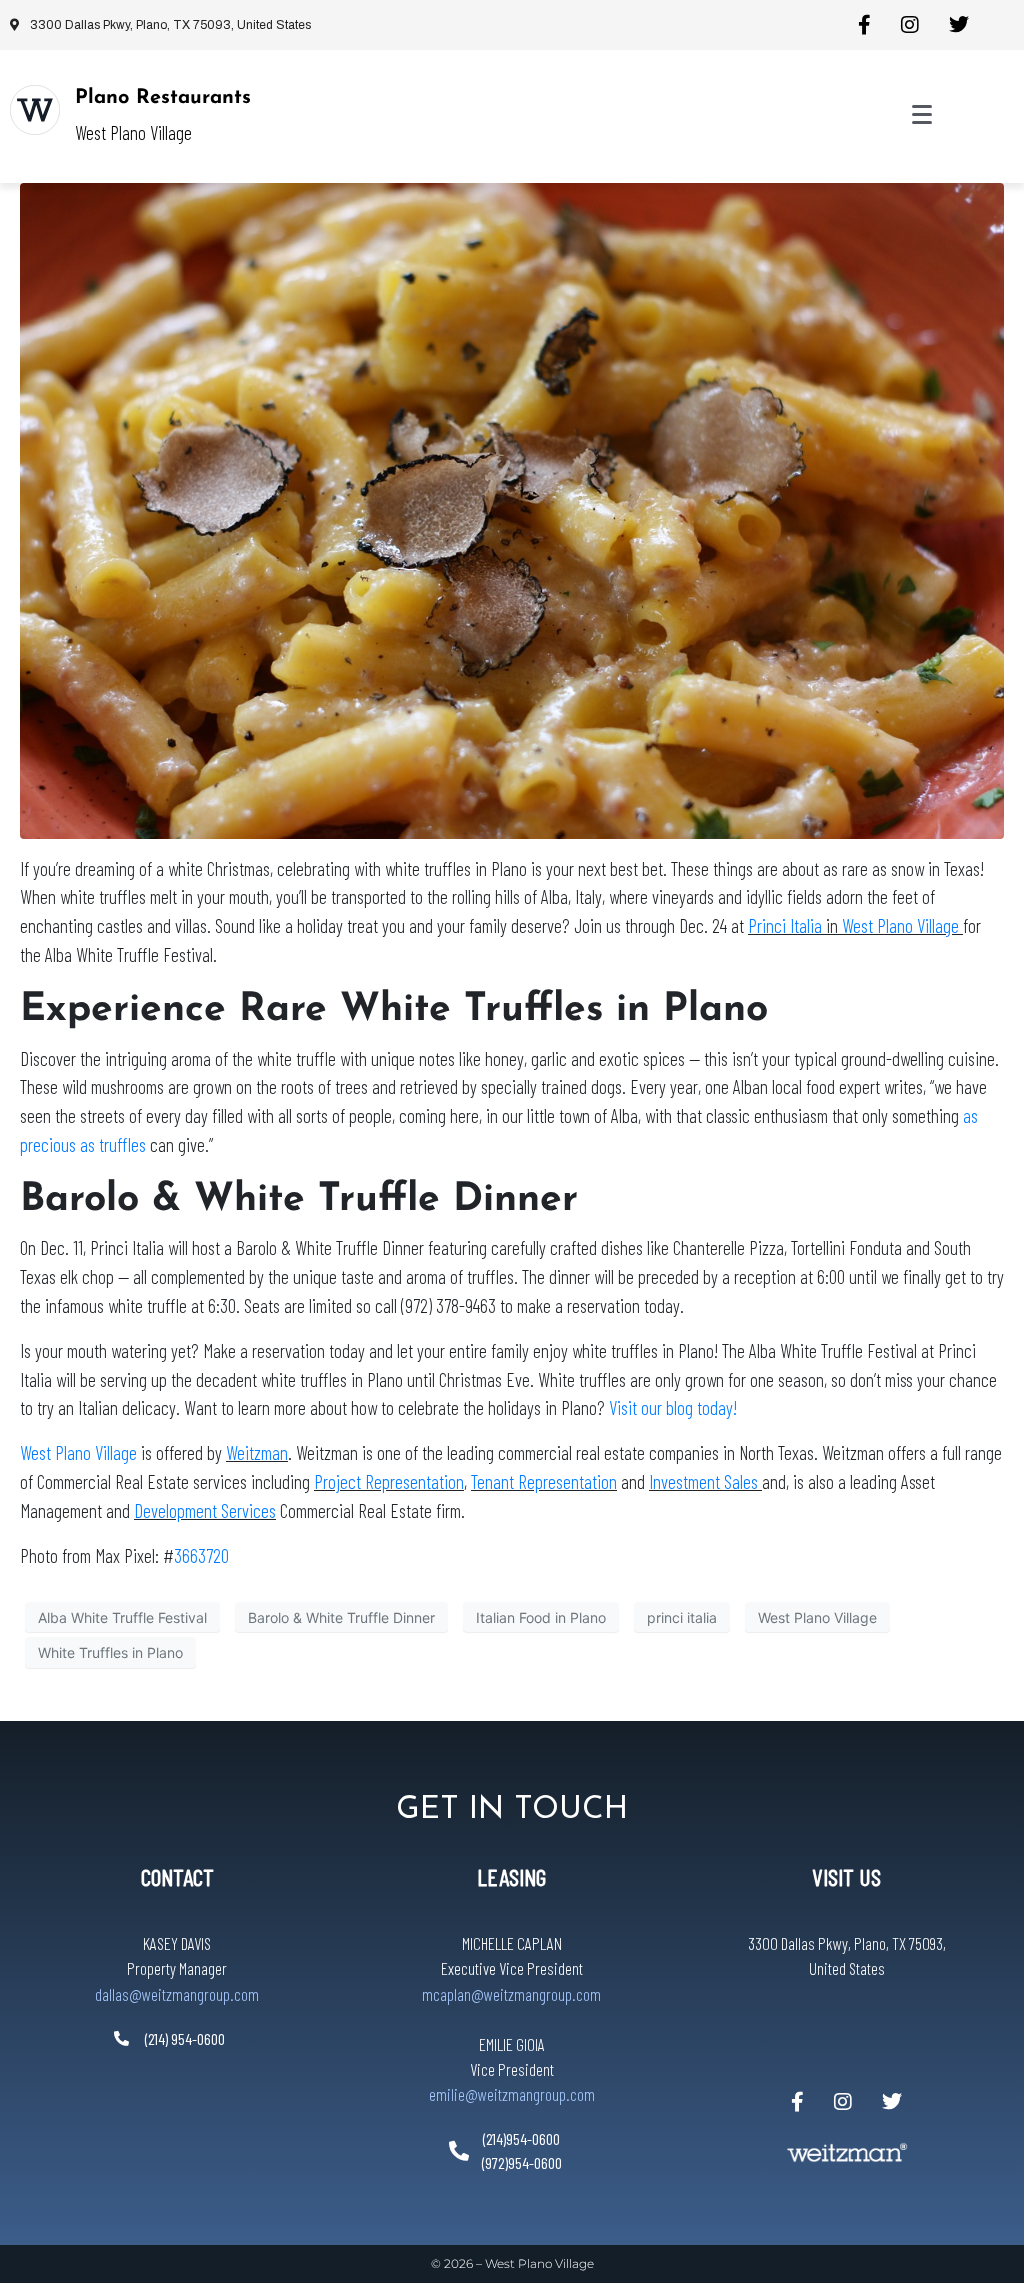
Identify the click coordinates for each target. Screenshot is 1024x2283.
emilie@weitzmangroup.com (512, 2094)
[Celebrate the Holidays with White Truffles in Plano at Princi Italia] (512, 509)
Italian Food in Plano (541, 1617)
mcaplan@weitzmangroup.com (511, 1994)
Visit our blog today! (673, 1407)
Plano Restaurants (163, 98)
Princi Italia (785, 925)
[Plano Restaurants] (35, 110)
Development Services (205, 1510)
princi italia (682, 1617)
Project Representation (389, 1481)
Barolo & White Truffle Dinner (341, 1617)
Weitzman (257, 1452)
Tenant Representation (544, 1481)
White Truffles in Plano (110, 1652)
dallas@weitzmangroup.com (177, 1994)
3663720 (201, 1555)
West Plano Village (902, 925)
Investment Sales (705, 1481)
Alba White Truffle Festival (122, 1617)
